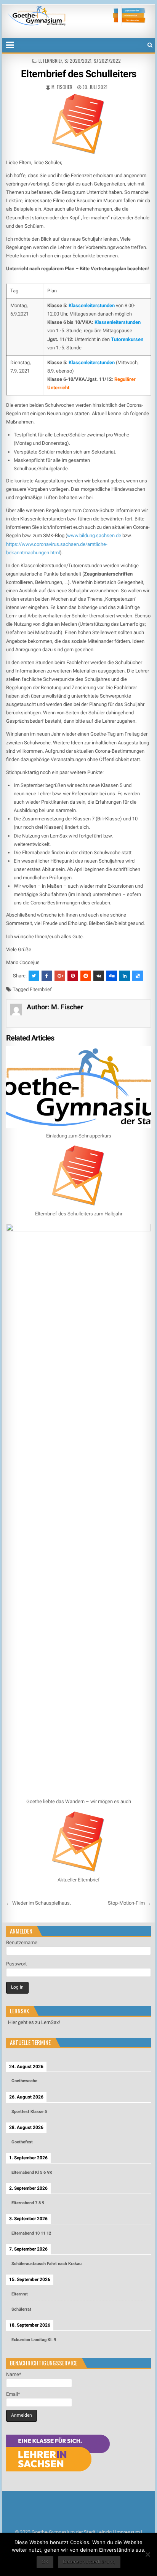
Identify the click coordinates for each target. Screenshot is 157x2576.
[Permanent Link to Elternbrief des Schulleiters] (78, 124)
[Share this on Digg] (112, 976)
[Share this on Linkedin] (125, 976)
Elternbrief (50, 61)
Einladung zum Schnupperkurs (79, 1136)
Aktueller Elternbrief (79, 1880)
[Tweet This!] (34, 976)
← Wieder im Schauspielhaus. (38, 1903)
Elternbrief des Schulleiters (79, 74)
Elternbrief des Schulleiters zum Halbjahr (79, 1214)
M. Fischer (62, 87)
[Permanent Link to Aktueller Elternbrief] (78, 1842)
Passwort (16, 1964)
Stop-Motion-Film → (129, 1903)
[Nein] (147, 2554)
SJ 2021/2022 (107, 61)
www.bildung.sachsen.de (94, 535)
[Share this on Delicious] (138, 976)
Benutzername (22, 1942)
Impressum (127, 2532)
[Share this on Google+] (60, 976)
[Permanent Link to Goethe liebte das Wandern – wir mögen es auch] (78, 1509)
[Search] (150, 45)
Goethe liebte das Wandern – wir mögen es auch (79, 1801)
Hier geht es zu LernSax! (34, 2022)
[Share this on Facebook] (47, 976)
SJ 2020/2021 (78, 61)
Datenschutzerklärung (89, 2562)
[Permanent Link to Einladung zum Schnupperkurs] (78, 1087)
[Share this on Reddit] (86, 976)
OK (45, 2562)
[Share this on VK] (99, 976)
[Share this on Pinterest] (73, 976)
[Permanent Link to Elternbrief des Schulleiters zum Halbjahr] (78, 1176)
